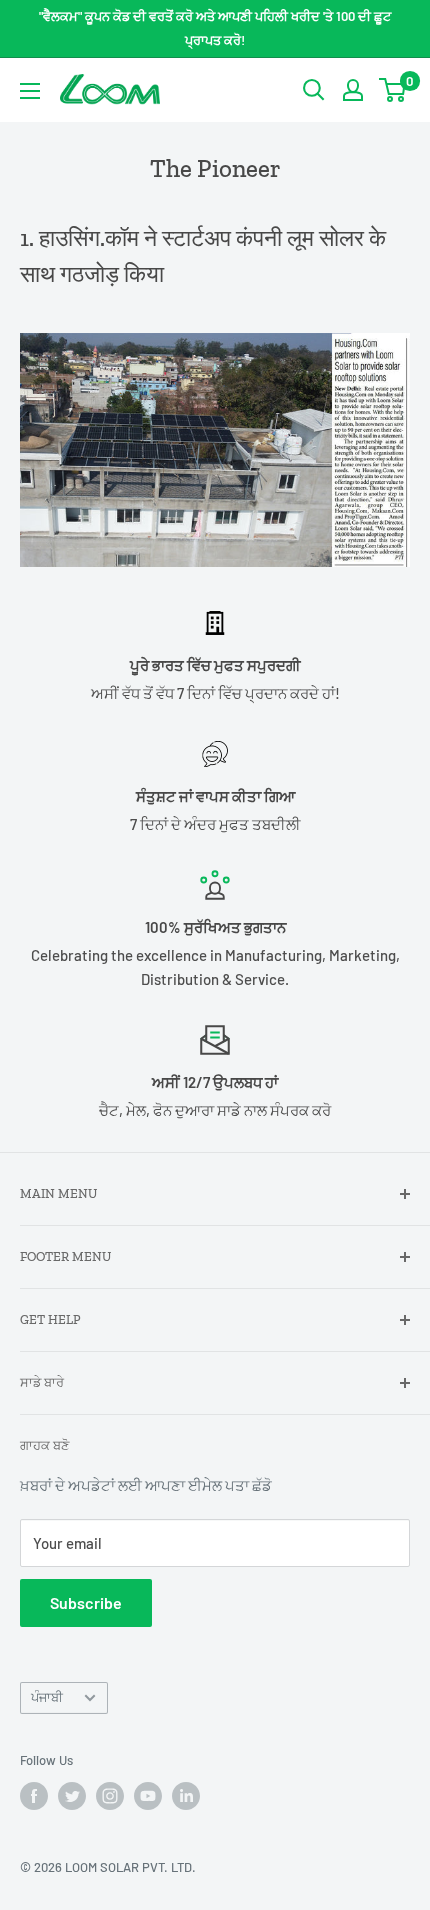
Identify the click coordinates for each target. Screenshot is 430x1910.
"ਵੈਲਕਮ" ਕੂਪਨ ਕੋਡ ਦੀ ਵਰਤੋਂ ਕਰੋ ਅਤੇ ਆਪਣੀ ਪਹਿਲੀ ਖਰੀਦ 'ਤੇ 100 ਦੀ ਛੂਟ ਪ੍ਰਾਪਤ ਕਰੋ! (215, 28)
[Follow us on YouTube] (148, 1796)
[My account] (353, 90)
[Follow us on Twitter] (72, 1796)
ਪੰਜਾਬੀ (47, 1697)
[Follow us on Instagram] (110, 1796)
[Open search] (314, 90)
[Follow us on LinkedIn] (186, 1796)
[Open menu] (30, 91)
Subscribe (86, 1602)
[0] (393, 90)
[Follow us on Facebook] (34, 1796)
